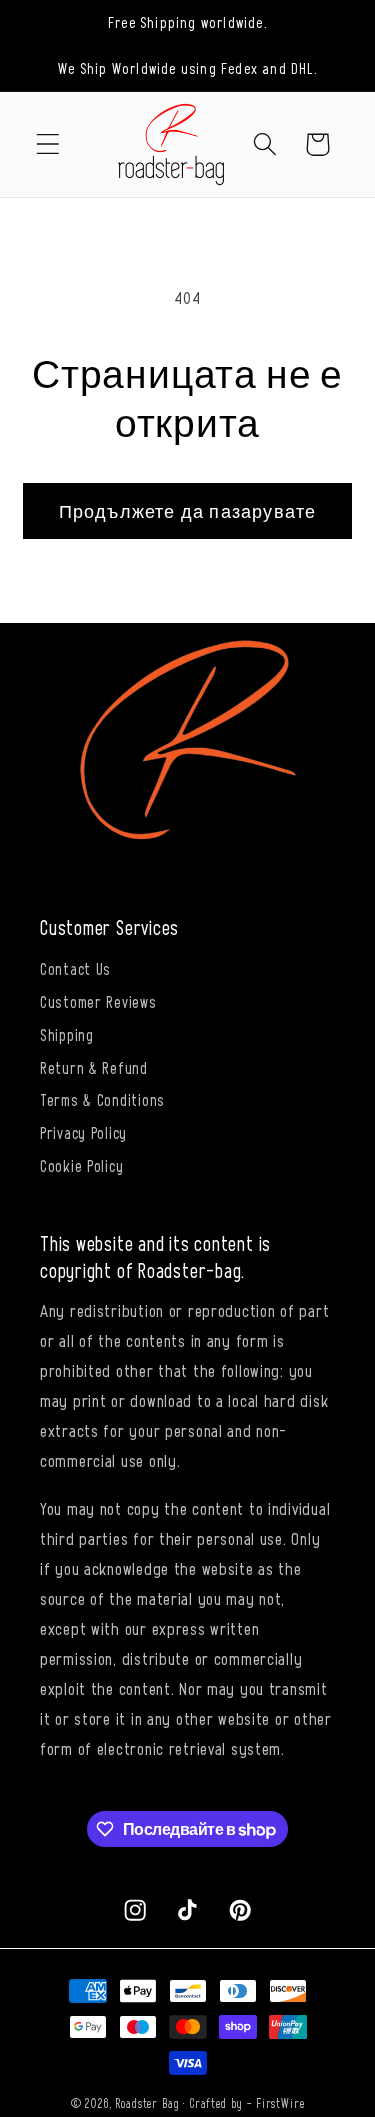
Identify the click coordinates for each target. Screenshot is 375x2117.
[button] (48, 144)
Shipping (67, 1034)
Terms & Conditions (102, 1099)
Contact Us (75, 968)
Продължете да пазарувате (188, 511)
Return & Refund (94, 1067)
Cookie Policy (81, 1165)
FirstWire (280, 2103)
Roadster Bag (147, 2103)
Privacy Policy (83, 1132)
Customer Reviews (98, 1001)
